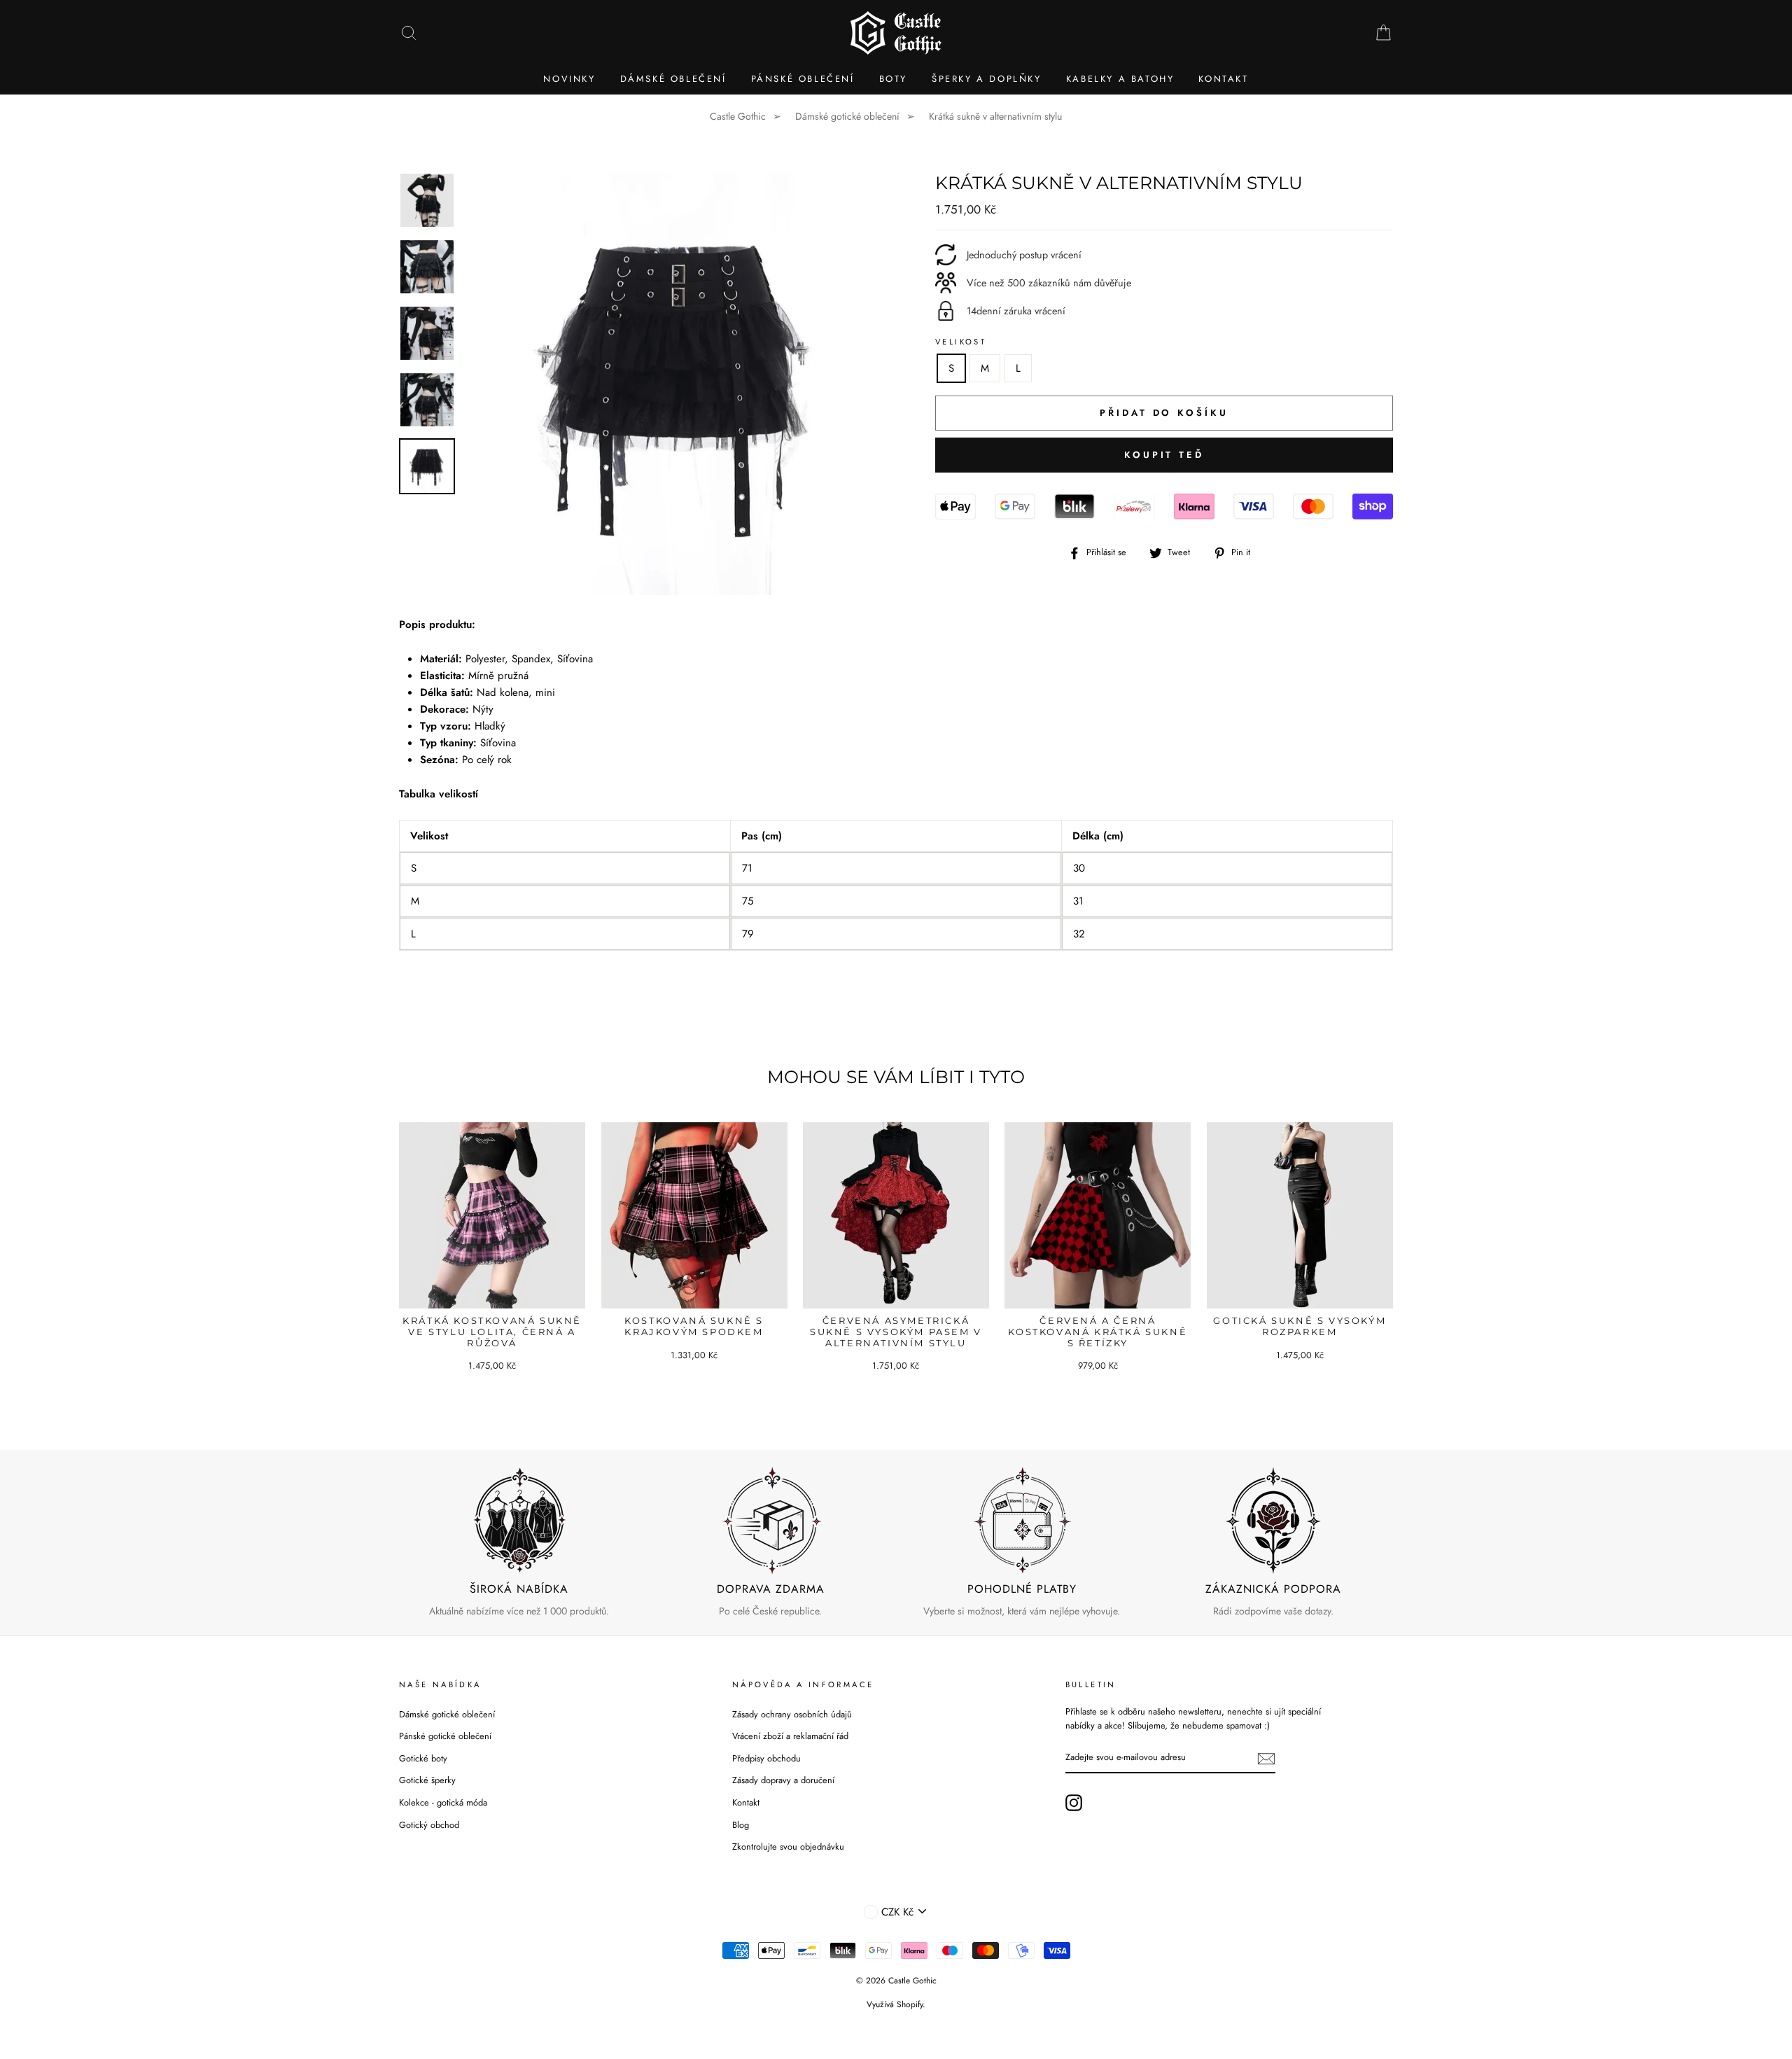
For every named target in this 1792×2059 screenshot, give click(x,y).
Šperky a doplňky (987, 79)
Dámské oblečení (673, 79)
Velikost (961, 342)
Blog (741, 1825)
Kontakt (1223, 79)
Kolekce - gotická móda (443, 1802)
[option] (677, 384)
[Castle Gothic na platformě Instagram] (1074, 1803)
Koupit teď (1164, 455)
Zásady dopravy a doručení (783, 1780)
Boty (893, 79)
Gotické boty (423, 1758)
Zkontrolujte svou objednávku (788, 1847)
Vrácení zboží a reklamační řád (790, 1736)
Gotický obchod (429, 1825)
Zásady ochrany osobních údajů (792, 1714)
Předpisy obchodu (766, 1758)
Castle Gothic (738, 116)
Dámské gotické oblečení (847, 116)
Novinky (569, 79)
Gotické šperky (427, 1780)
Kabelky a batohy (1120, 79)
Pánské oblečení (803, 79)
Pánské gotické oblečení (445, 1736)
